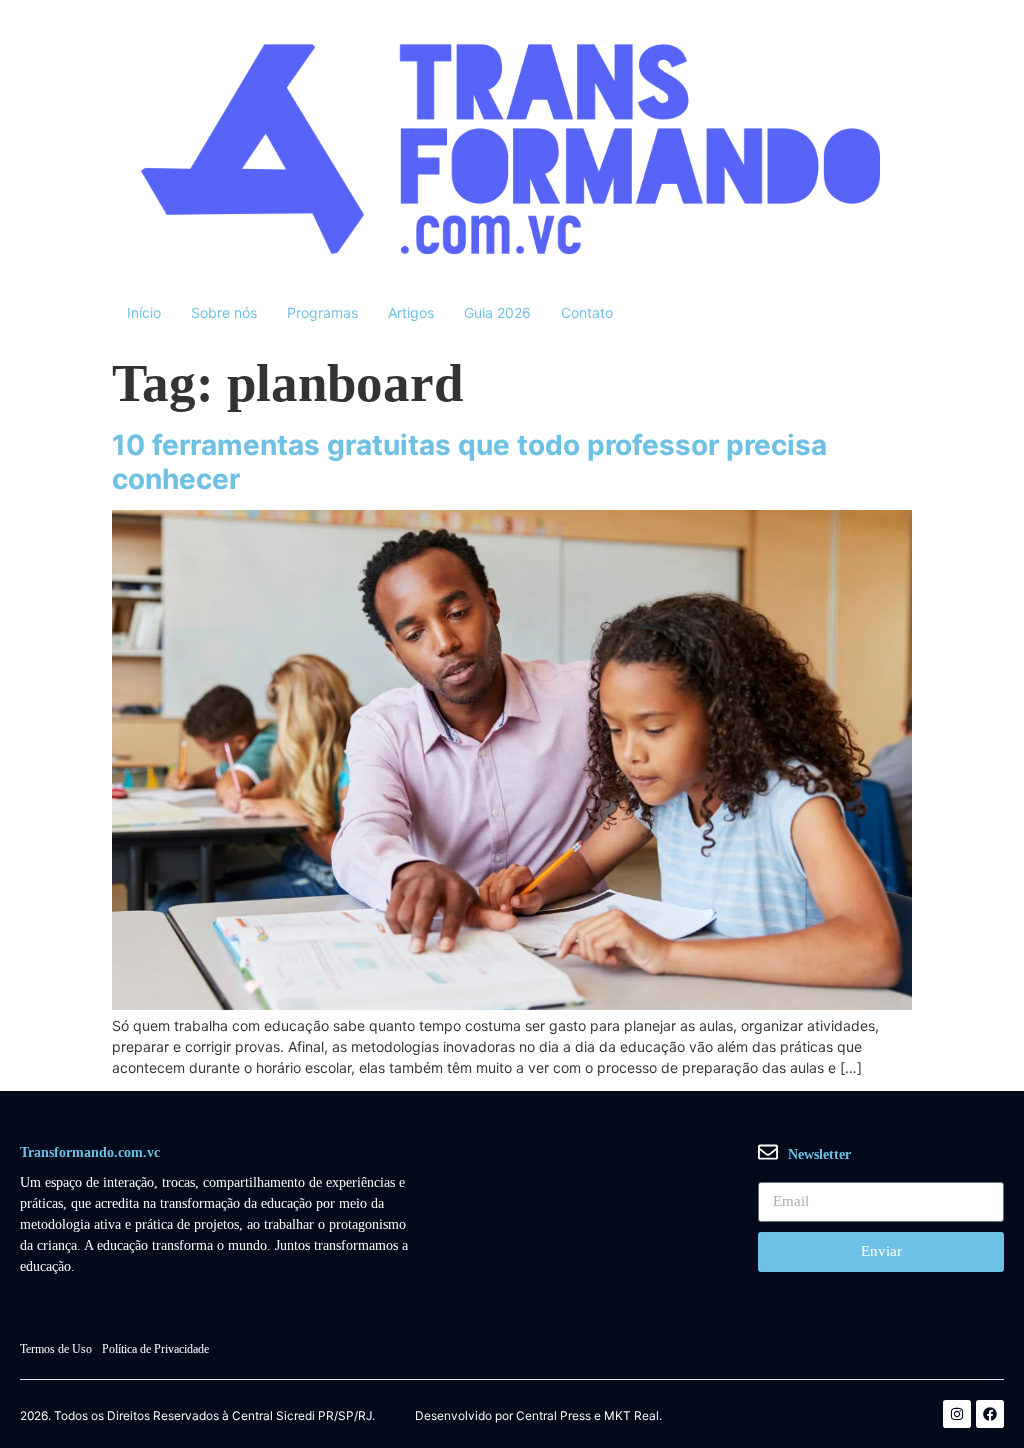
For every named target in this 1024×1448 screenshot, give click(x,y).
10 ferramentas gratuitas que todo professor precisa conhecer (469, 462)
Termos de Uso (56, 1349)
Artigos (411, 312)
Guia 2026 (497, 312)
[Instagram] (957, 1414)
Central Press (553, 1416)
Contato (587, 312)
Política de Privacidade (155, 1349)
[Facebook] (990, 1414)
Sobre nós (224, 312)
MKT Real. (633, 1416)
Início (144, 312)
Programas (322, 312)
